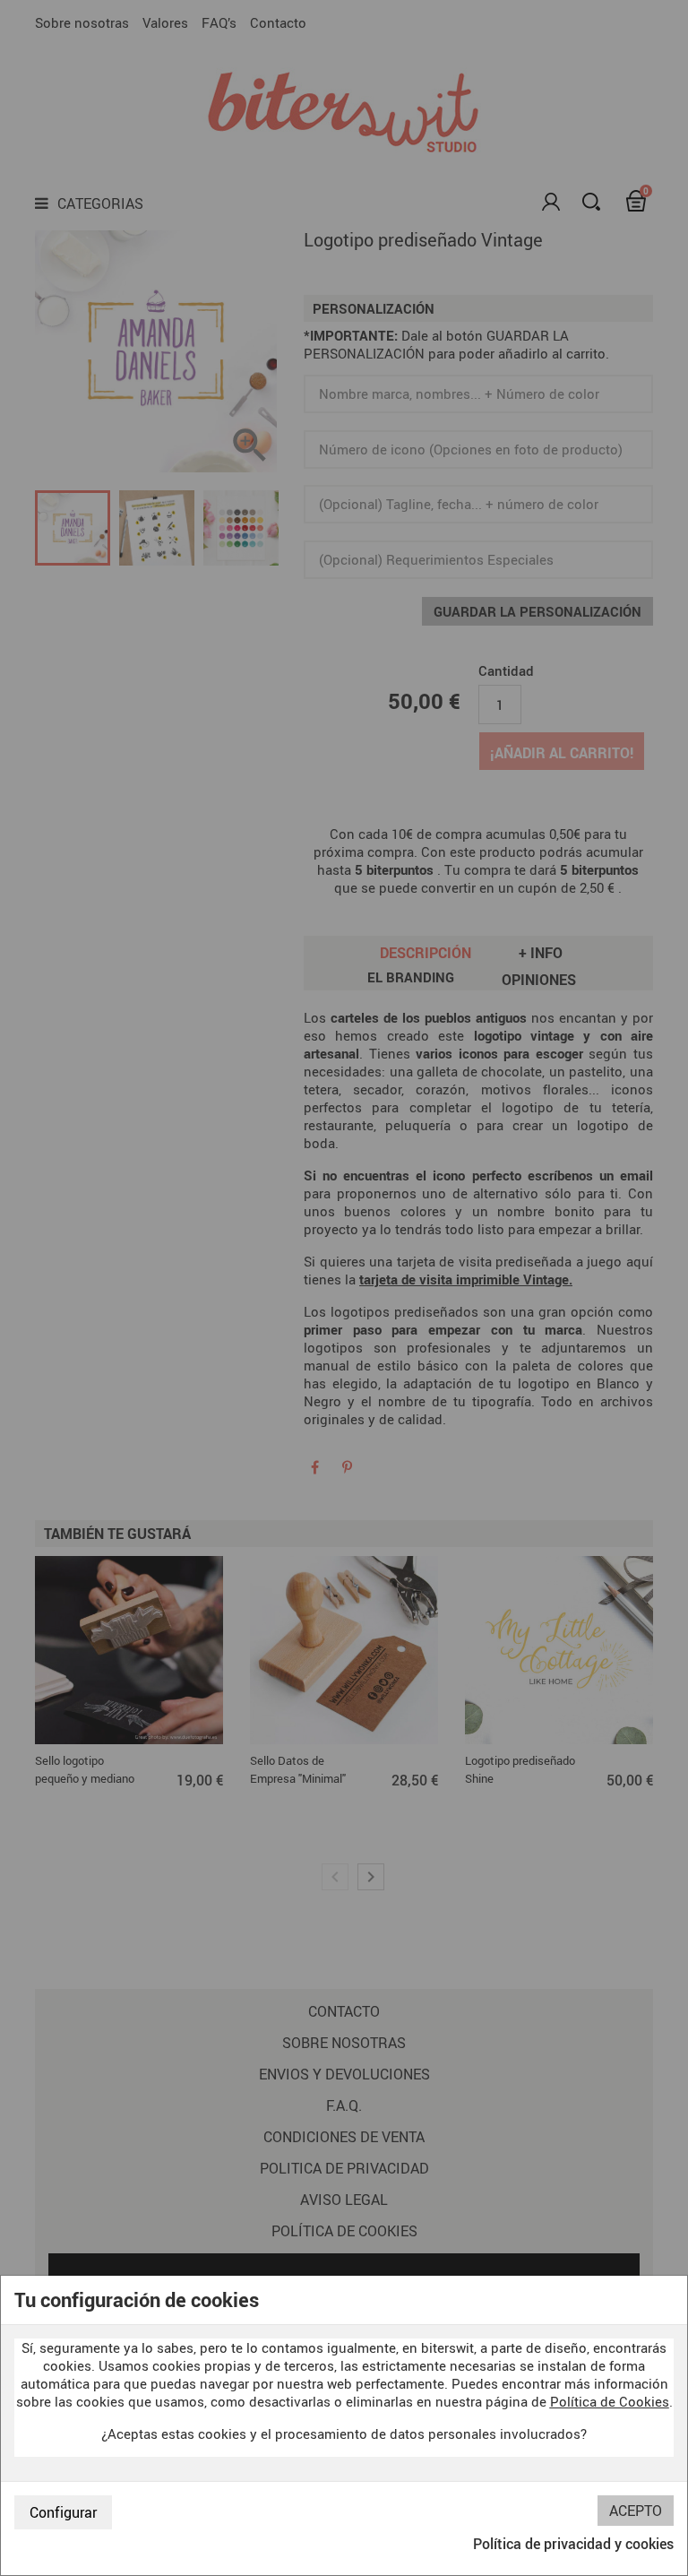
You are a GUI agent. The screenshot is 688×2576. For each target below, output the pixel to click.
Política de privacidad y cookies (573, 2544)
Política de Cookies (610, 2401)
